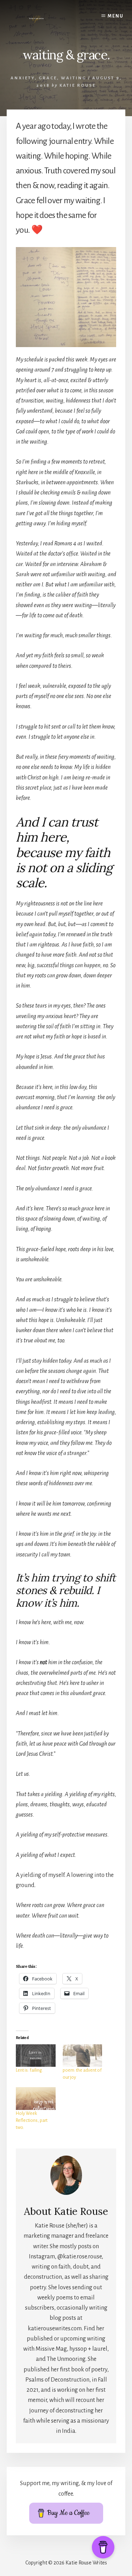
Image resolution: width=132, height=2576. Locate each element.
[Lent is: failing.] (36, 2056)
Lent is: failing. (29, 2070)
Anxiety (23, 78)
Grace (48, 78)
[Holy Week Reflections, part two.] (36, 2098)
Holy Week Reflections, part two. (32, 2120)
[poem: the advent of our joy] (83, 2056)
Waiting (74, 78)
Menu (116, 16)
